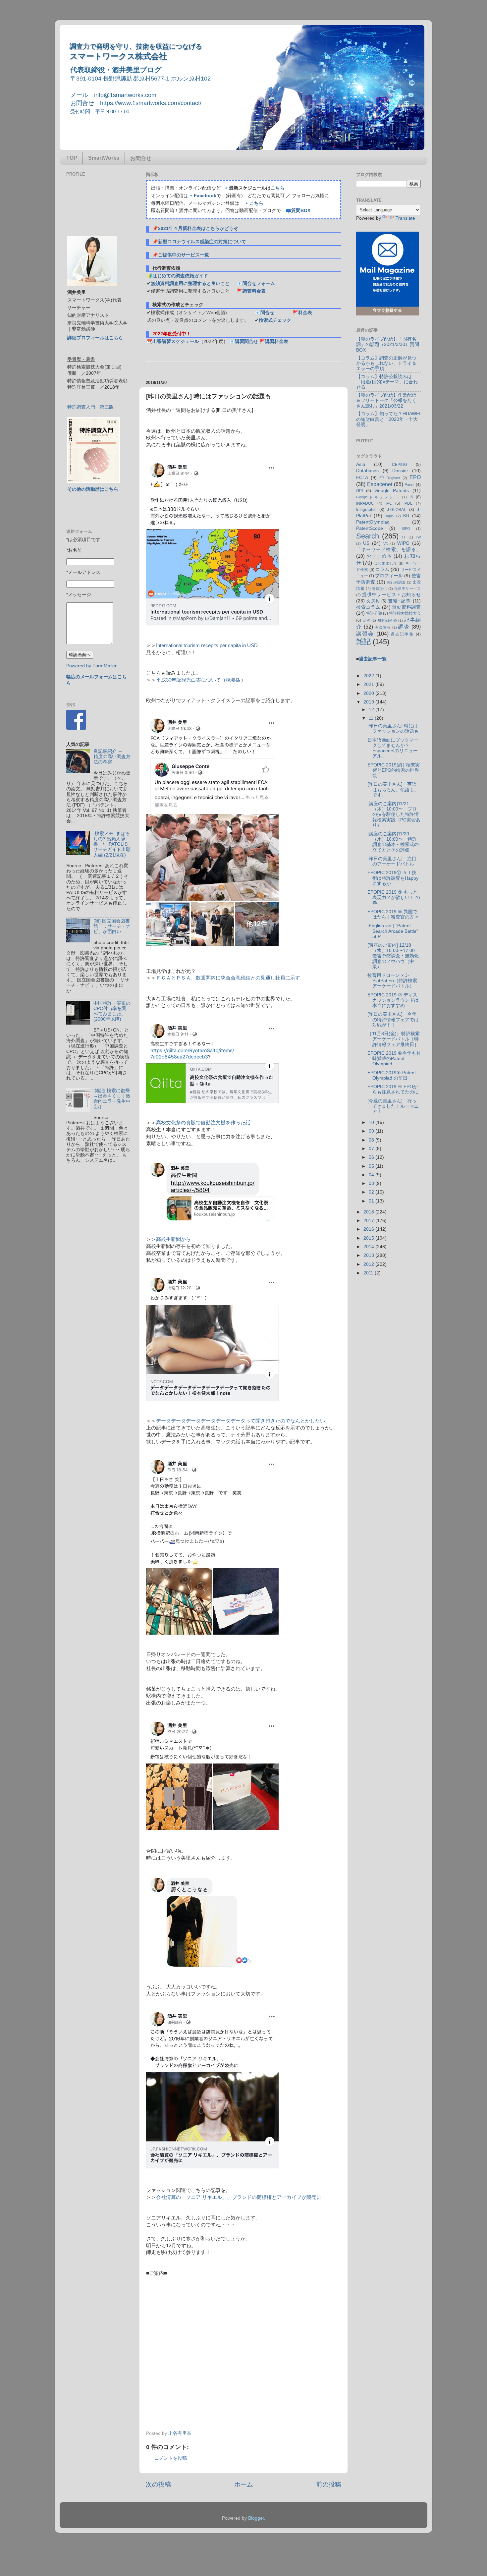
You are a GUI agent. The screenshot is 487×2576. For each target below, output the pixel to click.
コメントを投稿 (171, 2458)
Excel (409, 485)
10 (372, 1122)
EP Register (390, 478)
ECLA (362, 478)
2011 (369, 1273)
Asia (361, 464)
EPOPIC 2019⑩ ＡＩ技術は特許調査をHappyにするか (393, 878)
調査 (404, 627)
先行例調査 (396, 582)
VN (386, 543)
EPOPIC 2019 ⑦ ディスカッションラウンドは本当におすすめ (393, 1000)
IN (411, 497)
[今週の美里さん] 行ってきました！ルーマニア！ (393, 1106)
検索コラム (368, 607)
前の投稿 (329, 2484)
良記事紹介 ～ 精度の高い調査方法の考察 (112, 757)
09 (372, 1131)
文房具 (373, 601)
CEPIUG (400, 465)
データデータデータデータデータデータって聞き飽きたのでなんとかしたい (241, 1421)
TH (404, 537)
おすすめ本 (379, 556)
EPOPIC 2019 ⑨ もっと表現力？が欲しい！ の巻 (394, 897)
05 (372, 1166)
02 (372, 1192)
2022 (369, 676)
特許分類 (374, 613)
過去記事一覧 (373, 659)
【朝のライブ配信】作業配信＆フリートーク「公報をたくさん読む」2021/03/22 (386, 400)
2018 (369, 1212)
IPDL (408, 503)
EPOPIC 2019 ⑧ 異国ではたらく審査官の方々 (393, 914)
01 (372, 1201)
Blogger (256, 2518)
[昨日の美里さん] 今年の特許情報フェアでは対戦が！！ (393, 1019)
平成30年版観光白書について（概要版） (201, 680)
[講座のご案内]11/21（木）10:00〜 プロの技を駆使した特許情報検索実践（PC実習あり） (394, 814)
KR (406, 516)
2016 (369, 1229)
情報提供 (379, 588)
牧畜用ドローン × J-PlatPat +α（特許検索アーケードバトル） (392, 981)
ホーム (244, 2484)
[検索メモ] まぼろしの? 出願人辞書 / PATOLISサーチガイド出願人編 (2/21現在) (112, 844)
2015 (369, 1238)
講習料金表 (277, 341)
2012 (369, 1264)
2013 (369, 1255)
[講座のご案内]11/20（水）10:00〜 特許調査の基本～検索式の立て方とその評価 (393, 842)
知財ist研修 (387, 620)
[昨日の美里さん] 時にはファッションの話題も (393, 728)
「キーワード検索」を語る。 (388, 550)
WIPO (403, 543)
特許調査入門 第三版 (90, 407)
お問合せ (141, 158)
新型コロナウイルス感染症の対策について (202, 242)
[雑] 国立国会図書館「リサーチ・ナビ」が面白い (112, 926)
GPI (359, 491)
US (366, 543)
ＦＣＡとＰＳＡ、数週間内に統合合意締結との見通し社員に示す (228, 978)
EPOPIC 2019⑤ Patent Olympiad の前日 (392, 1075)
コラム (382, 569)
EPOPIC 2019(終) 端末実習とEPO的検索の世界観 (394, 770)
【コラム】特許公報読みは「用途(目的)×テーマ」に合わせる (387, 382)
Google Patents (392, 491)
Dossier (400, 471)
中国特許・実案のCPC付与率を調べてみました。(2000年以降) (112, 1011)
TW (418, 537)
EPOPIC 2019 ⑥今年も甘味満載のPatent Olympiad (394, 1059)
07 (372, 1149)
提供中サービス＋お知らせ (391, 595)
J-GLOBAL (397, 510)
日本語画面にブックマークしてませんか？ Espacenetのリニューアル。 (393, 748)
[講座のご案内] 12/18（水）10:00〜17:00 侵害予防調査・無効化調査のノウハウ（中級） (393, 956)
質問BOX (301, 211)
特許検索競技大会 (405, 613)
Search (368, 536)
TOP (72, 158)
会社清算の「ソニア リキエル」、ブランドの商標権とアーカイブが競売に (239, 2197)
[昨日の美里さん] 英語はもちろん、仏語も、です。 (393, 789)
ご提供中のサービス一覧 (184, 255)
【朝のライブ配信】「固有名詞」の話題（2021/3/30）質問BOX (388, 344)
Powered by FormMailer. (92, 666)
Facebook (205, 196)
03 (372, 1183)
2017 (369, 1221)
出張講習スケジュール (176, 341)
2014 (369, 1247)
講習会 (365, 634)
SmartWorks (104, 158)
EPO (415, 477)
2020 (369, 693)
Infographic (366, 510)
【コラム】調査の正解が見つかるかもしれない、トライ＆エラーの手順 (386, 363)
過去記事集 (402, 634)
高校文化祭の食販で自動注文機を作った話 (203, 1123)
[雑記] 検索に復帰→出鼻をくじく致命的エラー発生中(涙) (112, 1099)
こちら (278, 188)
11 (372, 718)
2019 (369, 702)
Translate (405, 218)
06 (372, 1157)
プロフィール (389, 576)
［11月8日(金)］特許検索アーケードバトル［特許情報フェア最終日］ (394, 1039)
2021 (369, 684)
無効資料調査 (406, 607)
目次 (366, 620)
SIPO (406, 529)
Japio (389, 516)
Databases (367, 471)
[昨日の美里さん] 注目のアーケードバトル (392, 861)
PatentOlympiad (373, 522)
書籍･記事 (400, 601)
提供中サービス (407, 588)
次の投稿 (158, 2484)
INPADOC (365, 503)
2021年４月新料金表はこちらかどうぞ (198, 228)
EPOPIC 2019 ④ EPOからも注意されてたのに (393, 1089)
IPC (389, 503)
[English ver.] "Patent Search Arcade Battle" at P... (393, 931)
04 (372, 1175)
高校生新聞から (173, 1239)
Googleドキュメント (378, 497)
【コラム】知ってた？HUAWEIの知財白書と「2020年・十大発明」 (388, 419)
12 (372, 710)
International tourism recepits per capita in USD (207, 645)
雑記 (363, 642)
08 (372, 1140)
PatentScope (370, 528)
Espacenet (380, 484)
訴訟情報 (383, 627)
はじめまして (385, 563)
